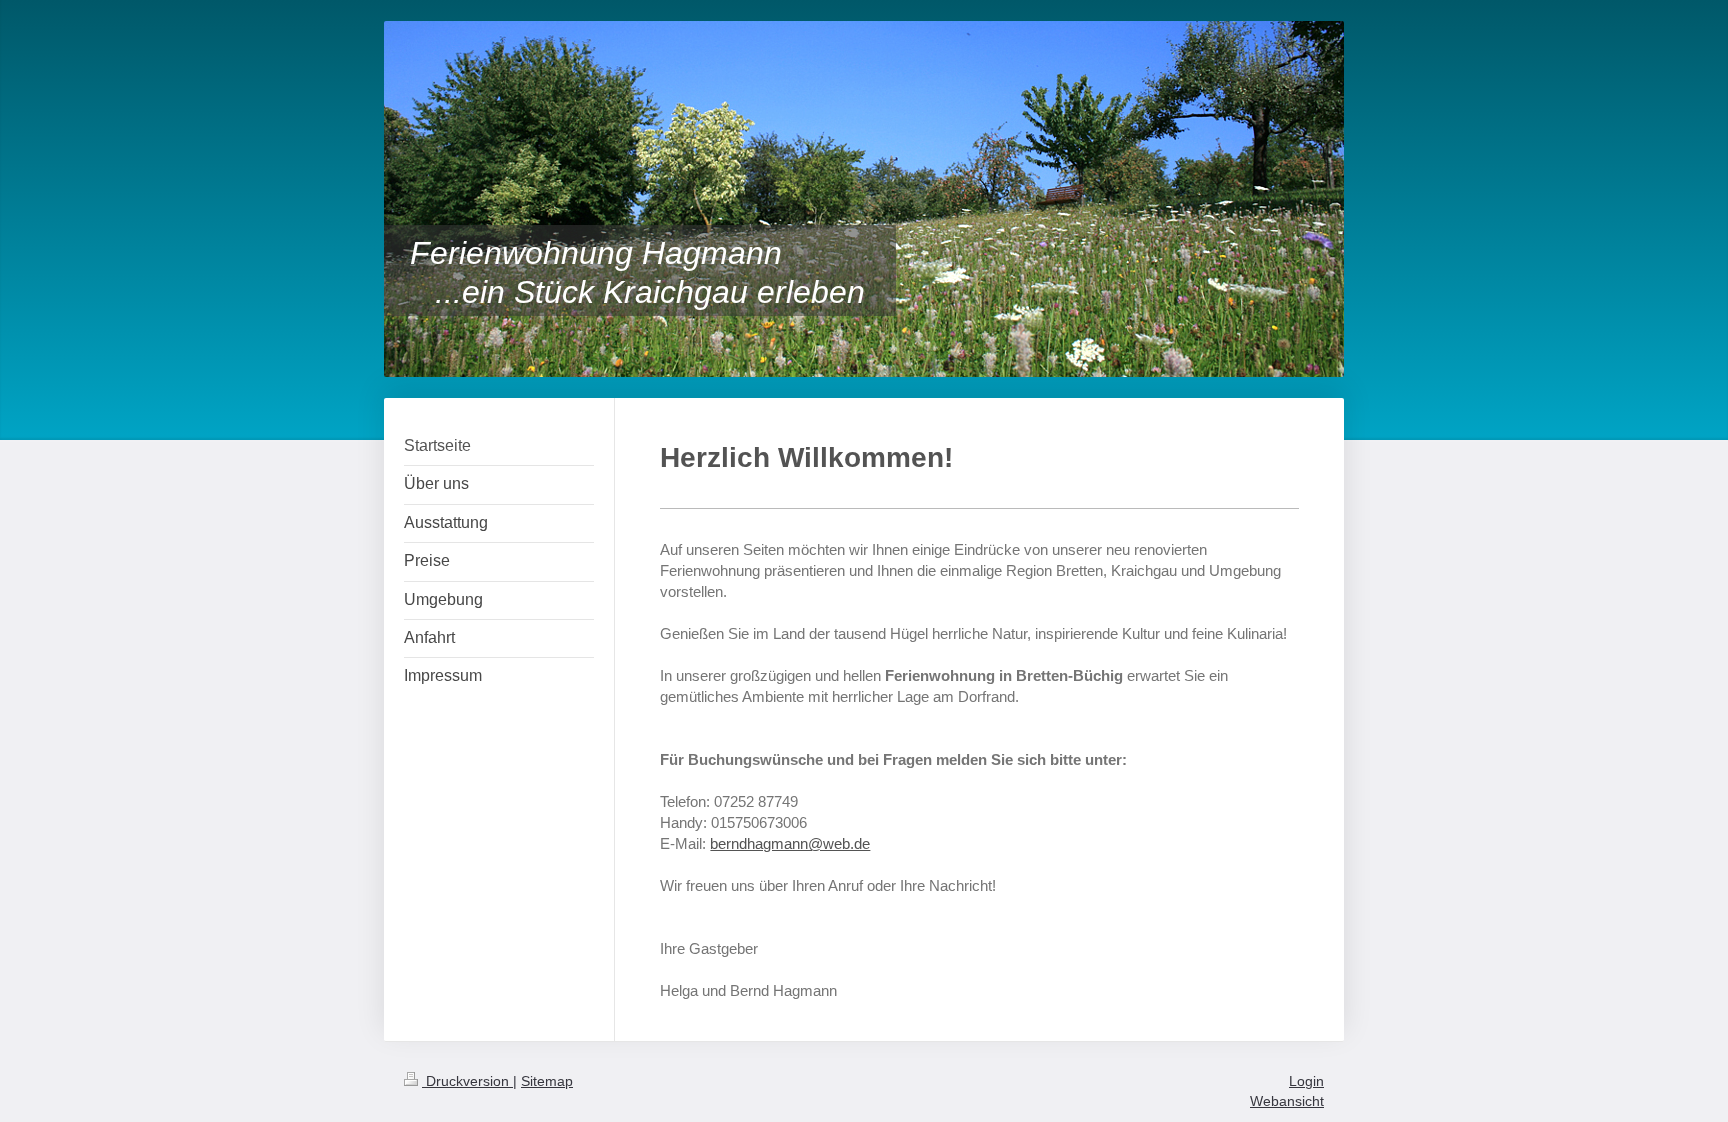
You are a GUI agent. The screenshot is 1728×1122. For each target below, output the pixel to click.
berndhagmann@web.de (790, 843)
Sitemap (547, 1081)
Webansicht (1287, 1101)
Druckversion (467, 1081)
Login (1306, 1081)
